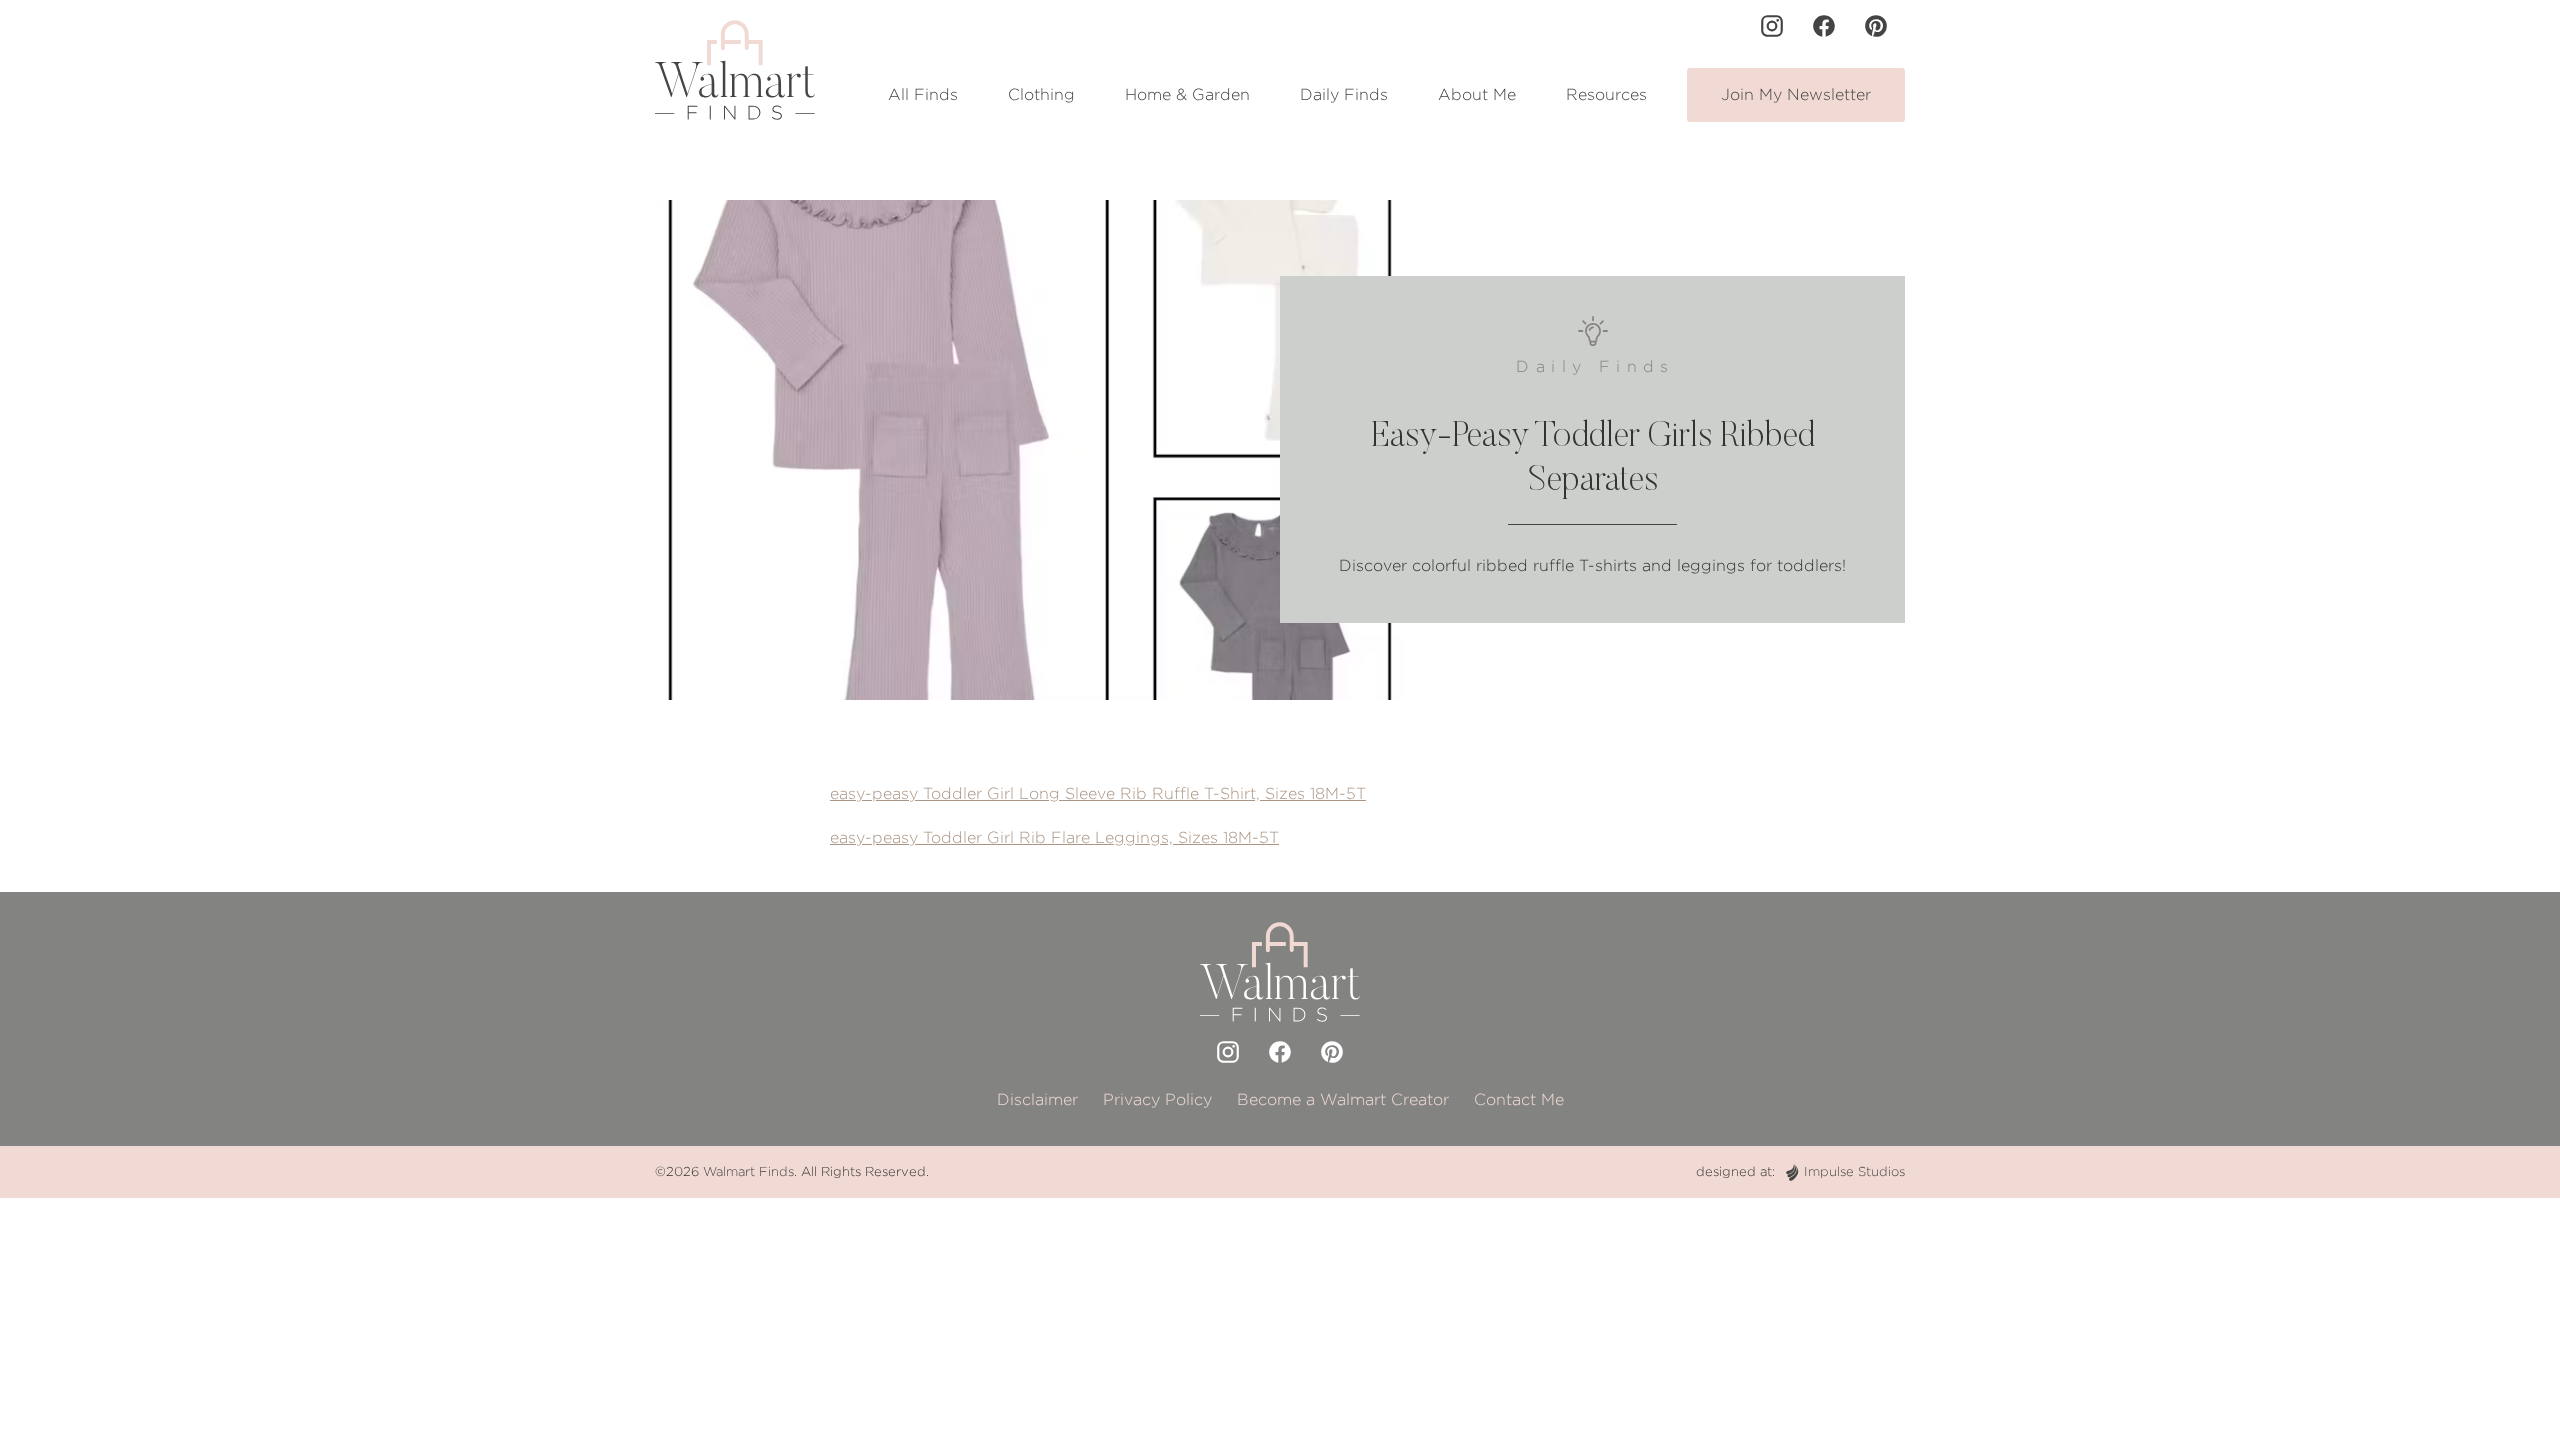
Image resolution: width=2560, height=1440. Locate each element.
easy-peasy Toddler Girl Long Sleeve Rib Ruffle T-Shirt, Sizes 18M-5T (1098, 793)
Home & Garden (1187, 94)
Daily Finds (1344, 94)
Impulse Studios (1854, 1171)
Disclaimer (1037, 1099)
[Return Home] (735, 70)
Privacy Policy (1157, 1099)
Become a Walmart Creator (1343, 1099)
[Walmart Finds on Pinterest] (1876, 26)
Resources (1606, 94)
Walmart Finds (748, 1171)
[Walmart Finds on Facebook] (1824, 26)
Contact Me (1519, 1099)
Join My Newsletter (1796, 94)
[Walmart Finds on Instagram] (1772, 26)
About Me (1477, 94)
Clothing (1041, 94)
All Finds (923, 94)
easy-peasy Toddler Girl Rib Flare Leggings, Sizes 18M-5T (1054, 837)
